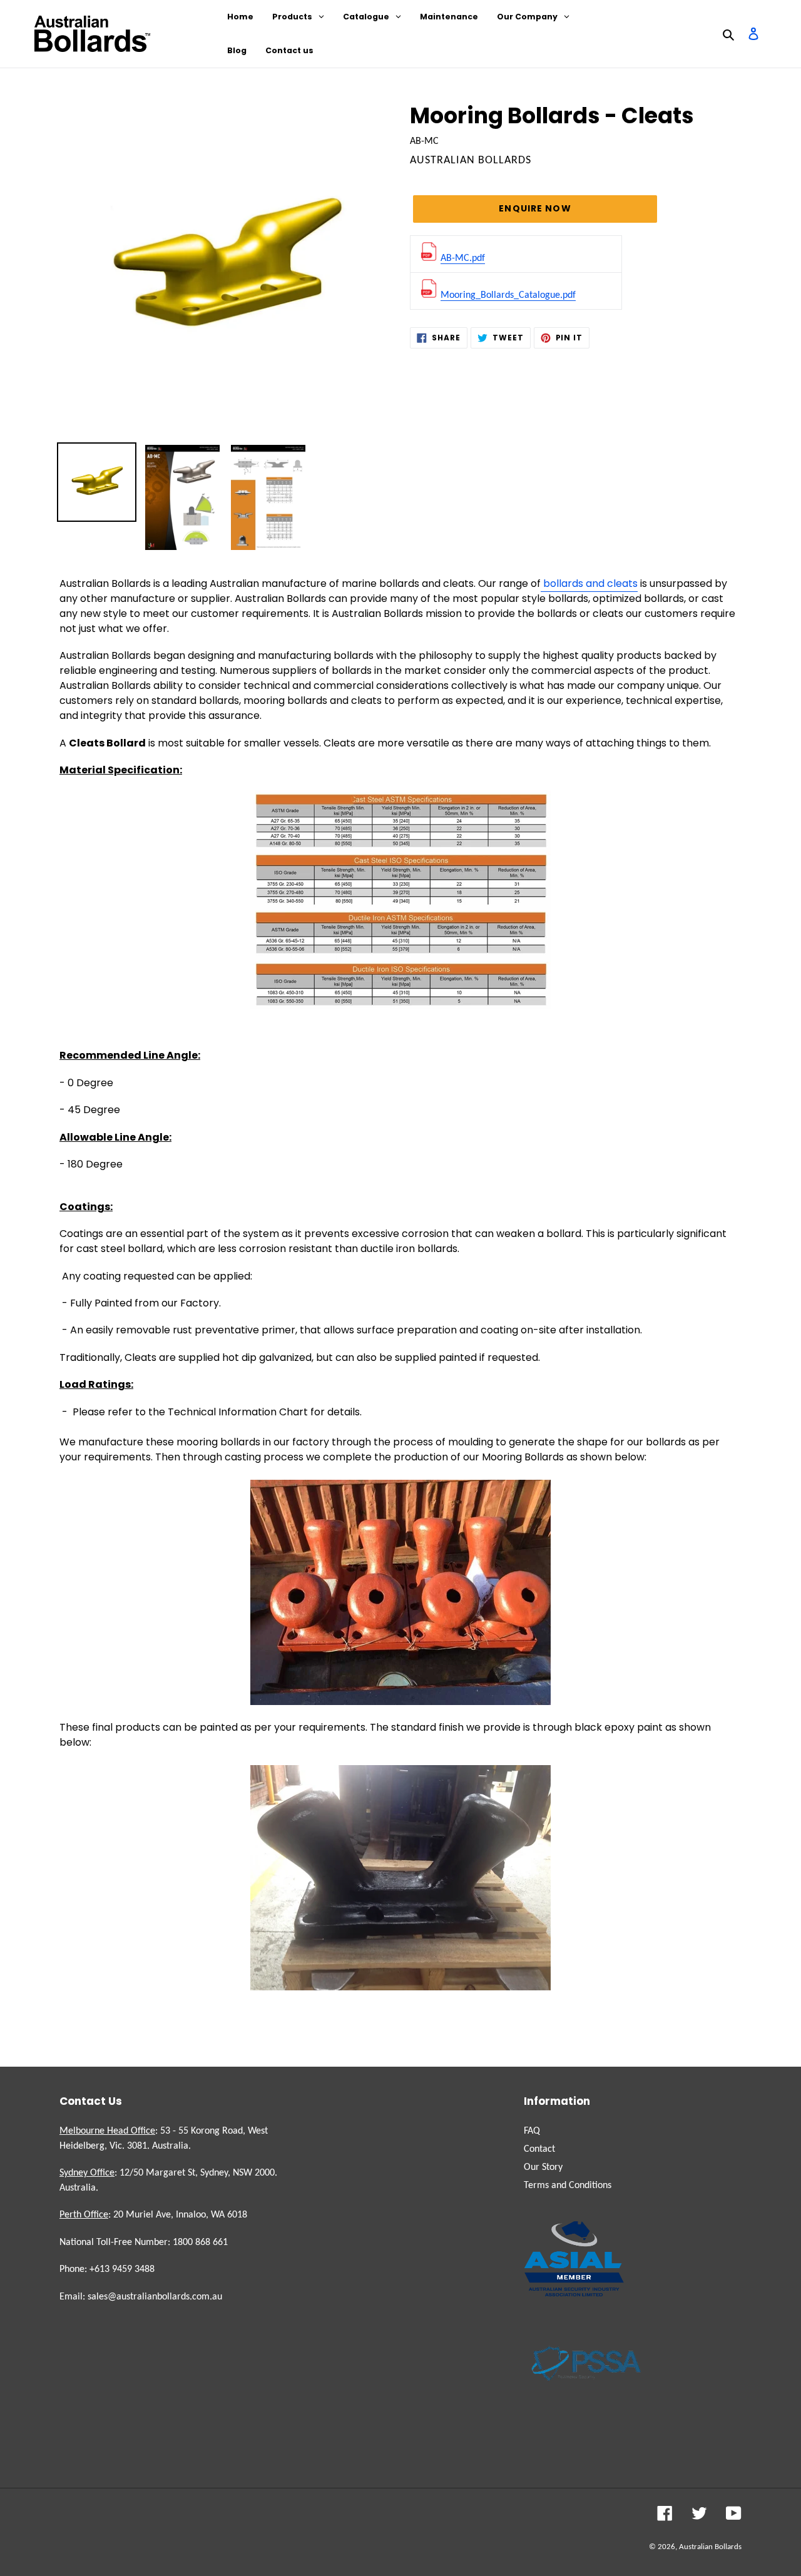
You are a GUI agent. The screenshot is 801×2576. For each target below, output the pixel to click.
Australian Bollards (710, 2547)
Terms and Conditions (568, 2186)
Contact (539, 2149)
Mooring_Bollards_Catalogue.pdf (508, 295)
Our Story (543, 2167)
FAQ (532, 2131)
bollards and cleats (589, 583)
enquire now (535, 208)
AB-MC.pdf (463, 258)
